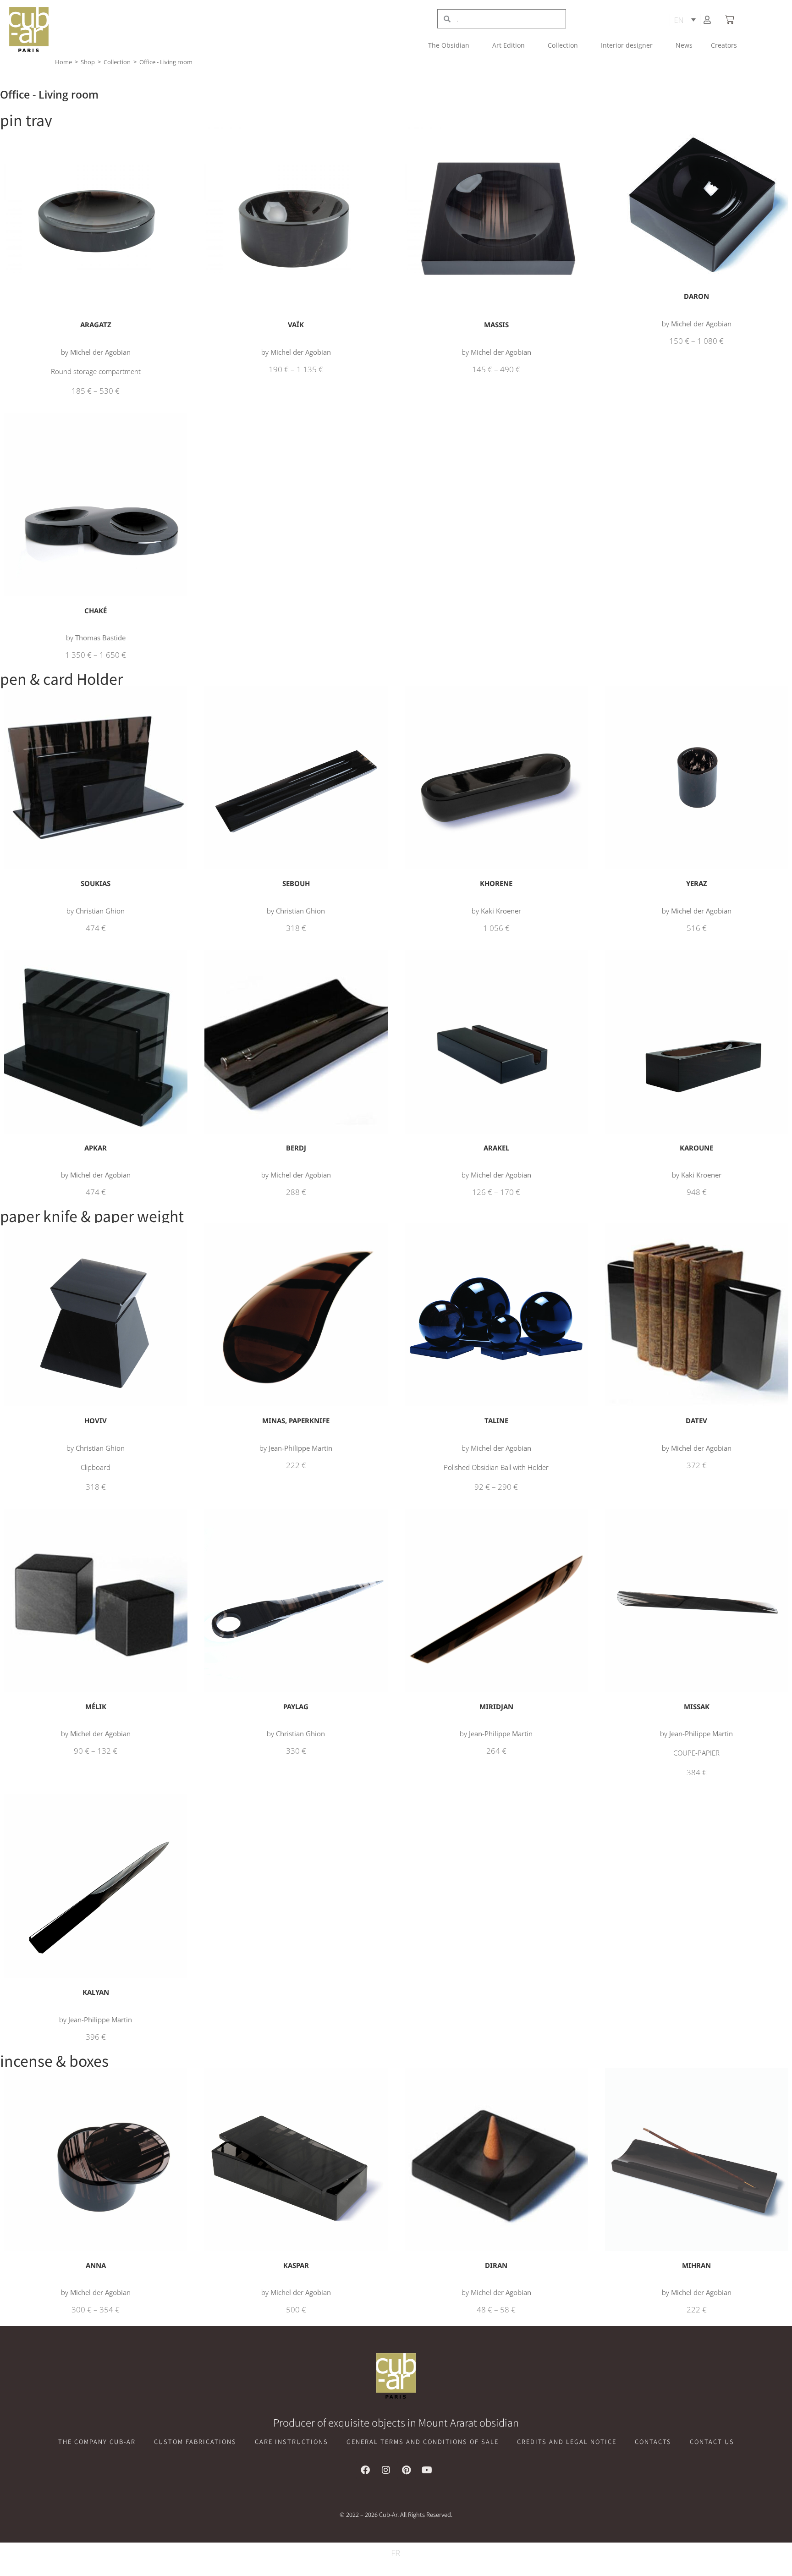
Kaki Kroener (501, 911)
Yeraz (697, 883)
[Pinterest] (407, 2470)
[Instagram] (386, 2470)
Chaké (96, 611)
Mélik (96, 1706)
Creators (724, 45)
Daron (696, 296)
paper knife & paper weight (92, 1216)
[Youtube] (427, 2470)
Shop (88, 62)
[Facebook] (365, 2470)
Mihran (696, 2265)
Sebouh (296, 883)
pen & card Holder (61, 678)
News (684, 45)
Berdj (296, 1148)
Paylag (296, 1706)
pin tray (26, 120)
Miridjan (496, 1706)
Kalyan (96, 1992)
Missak (697, 1706)
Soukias (96, 883)
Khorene (496, 883)
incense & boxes (54, 2060)
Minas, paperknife (296, 1420)
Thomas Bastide (100, 638)
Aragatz (96, 325)
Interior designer (627, 45)
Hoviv (96, 1420)
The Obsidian (449, 45)
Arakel (496, 1148)
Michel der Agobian (100, 352)
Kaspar (296, 2265)
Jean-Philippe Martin (300, 1448)
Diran (496, 2265)
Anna (96, 2265)
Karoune (696, 1148)
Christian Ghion (100, 911)
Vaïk (296, 325)
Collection (563, 45)
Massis (496, 325)
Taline (496, 1420)
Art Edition (509, 45)
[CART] (731, 20)
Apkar (96, 1148)
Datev (696, 1420)
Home (63, 62)
